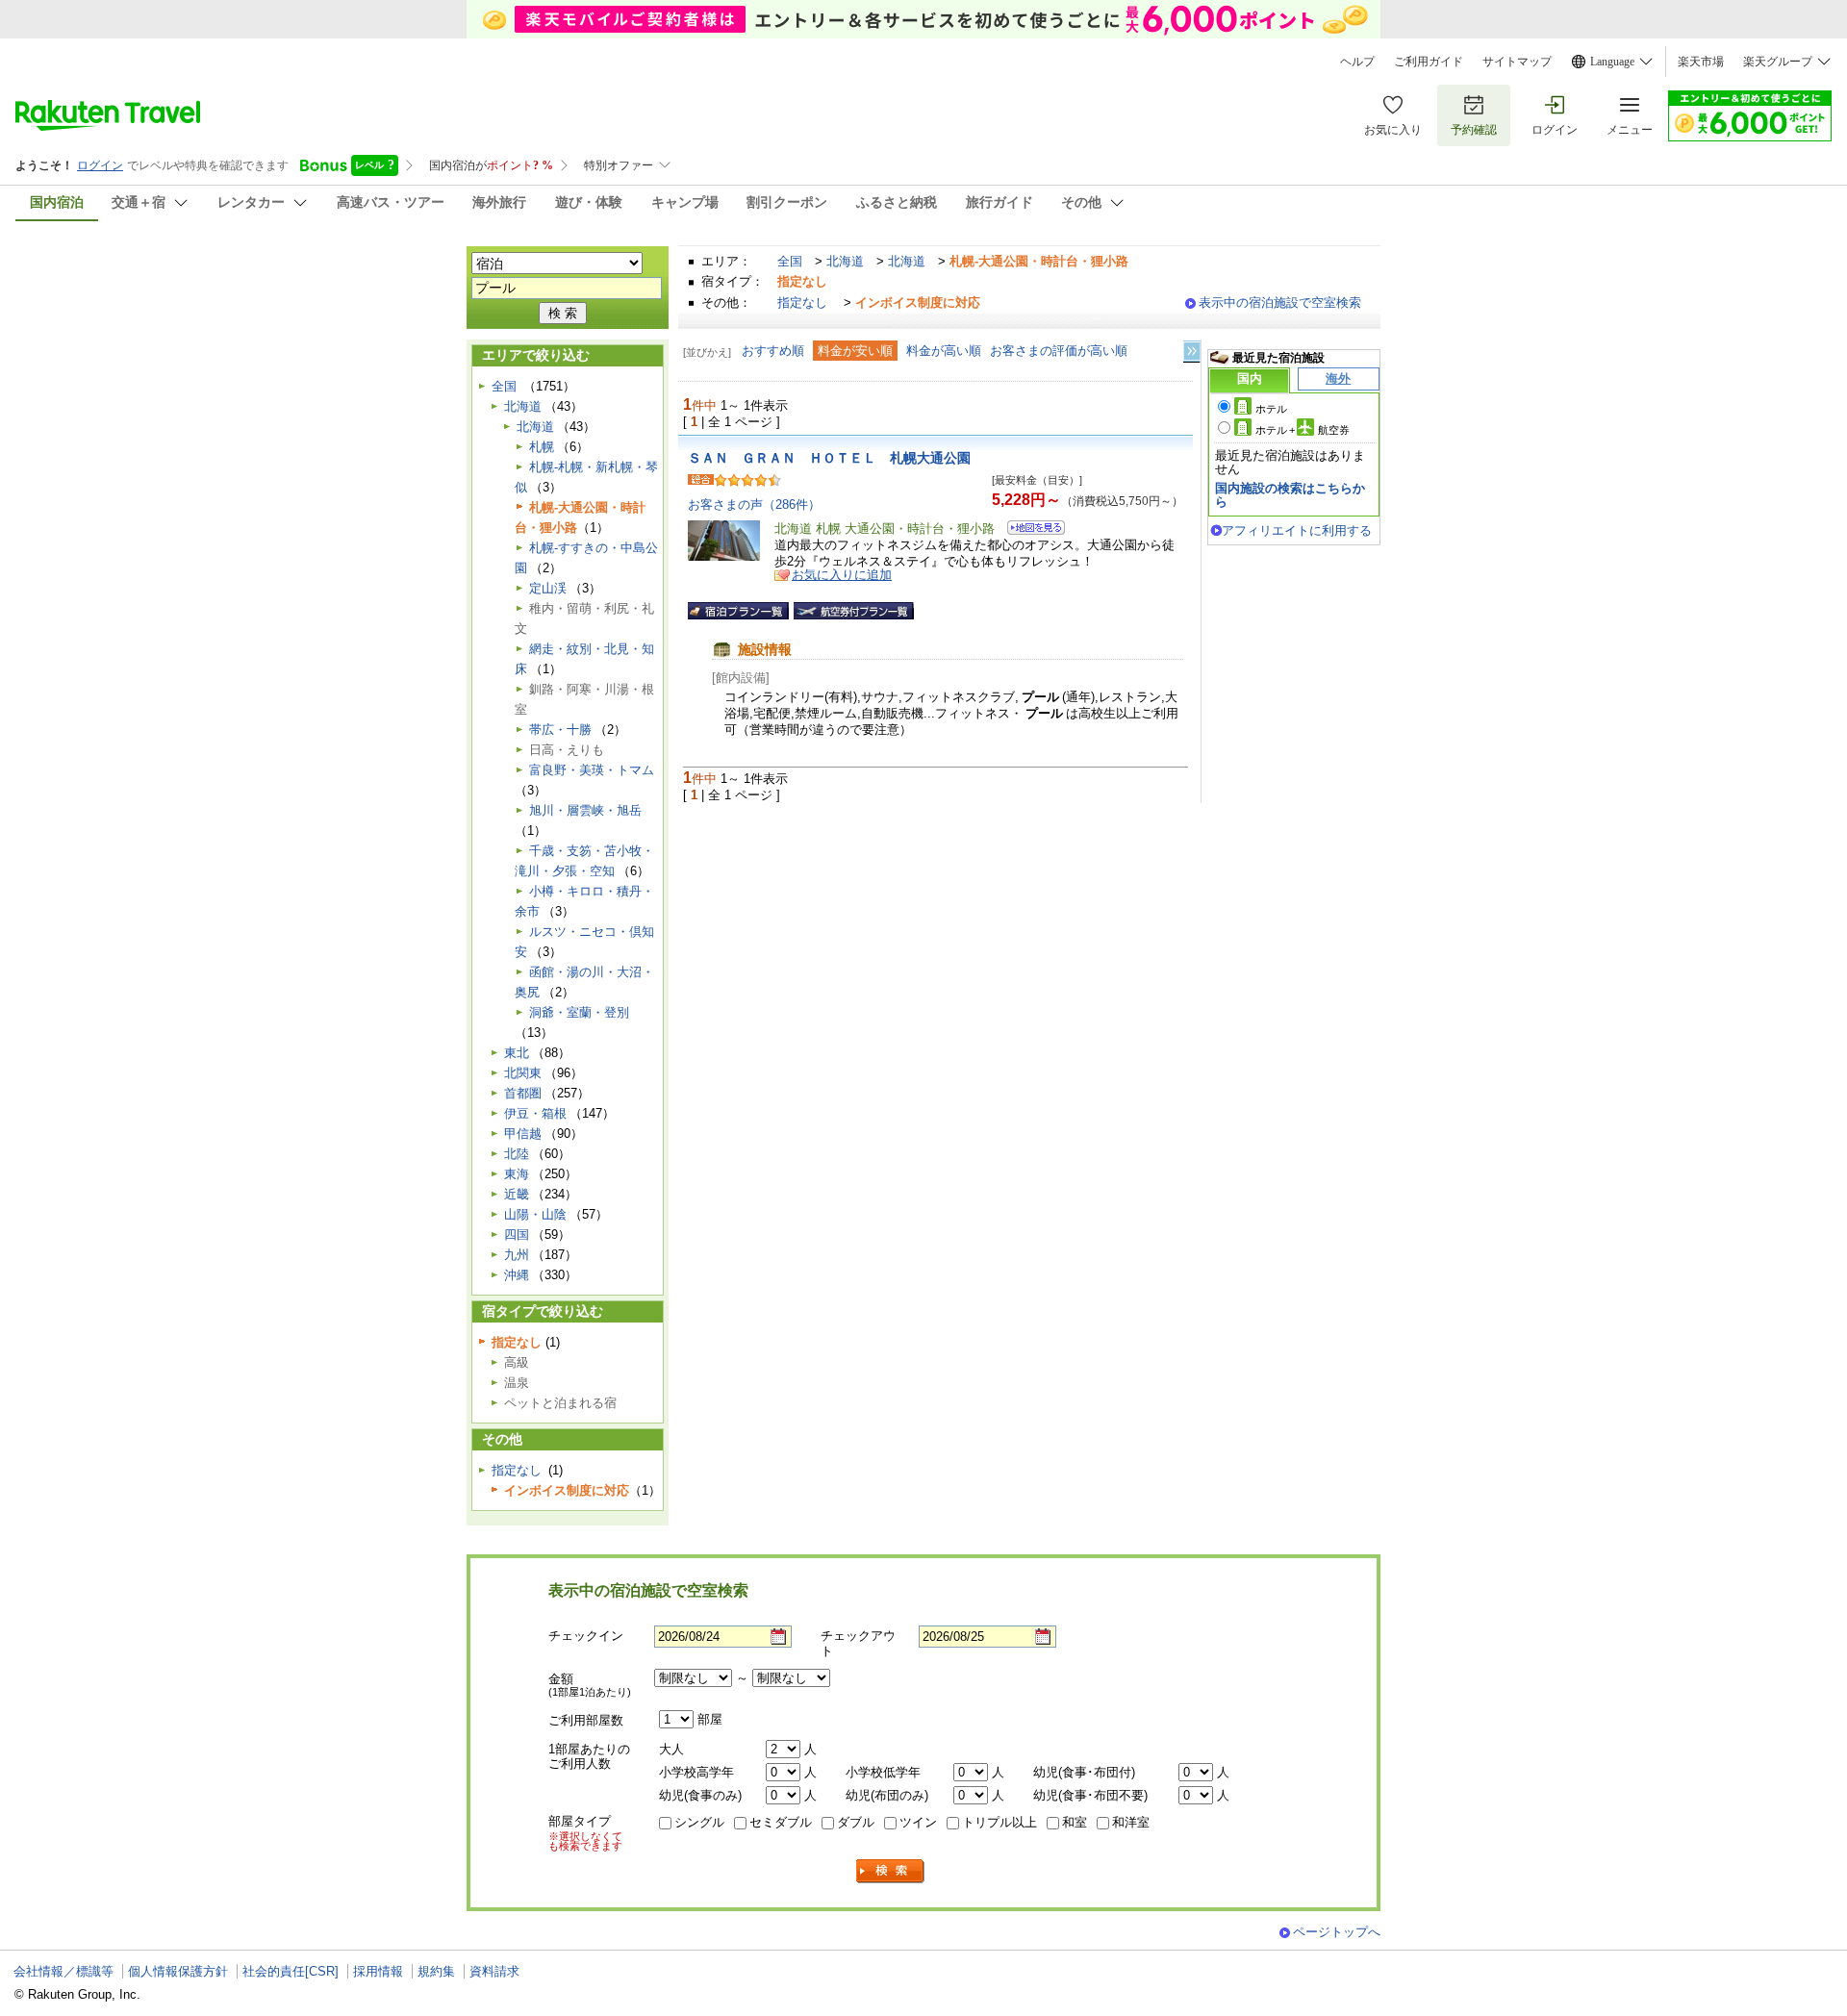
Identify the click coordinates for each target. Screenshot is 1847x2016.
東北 (517, 1053)
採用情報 (378, 1971)
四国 (517, 1235)
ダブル (856, 1822)
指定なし (802, 302)
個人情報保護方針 (178, 1971)
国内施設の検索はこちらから (1290, 495)
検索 (891, 1871)
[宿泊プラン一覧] (738, 611)
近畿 (517, 1194)
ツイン (918, 1822)
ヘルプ (1357, 62)
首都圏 (523, 1093)
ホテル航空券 (1303, 430)
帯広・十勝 (560, 730)
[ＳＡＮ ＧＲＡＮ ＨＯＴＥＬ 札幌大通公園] (1030, 530)
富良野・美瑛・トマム (592, 770)
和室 (1075, 1822)
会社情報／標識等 (63, 1971)
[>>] (1193, 352)
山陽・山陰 (535, 1214)
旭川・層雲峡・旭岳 (585, 810)
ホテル (1271, 409)
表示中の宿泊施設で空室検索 (1280, 302)
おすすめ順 (773, 351)
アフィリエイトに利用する (1297, 530)
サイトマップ (1517, 62)
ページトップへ (1337, 1932)
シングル (699, 1822)
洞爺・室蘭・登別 (579, 1012)
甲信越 (523, 1134)
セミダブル (781, 1822)
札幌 (542, 447)
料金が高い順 (944, 351)
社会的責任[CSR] (291, 1971)
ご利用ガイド (1429, 62)
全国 (790, 261)
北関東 (523, 1073)
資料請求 (494, 1971)
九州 (517, 1255)
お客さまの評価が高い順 (1059, 351)
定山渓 (548, 588)
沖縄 (517, 1275)
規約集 (436, 1971)
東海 (517, 1174)
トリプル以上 (999, 1822)
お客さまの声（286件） (754, 504)
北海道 (845, 261)
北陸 (517, 1154)
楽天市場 (1701, 62)
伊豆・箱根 (535, 1113)
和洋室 (1131, 1822)
